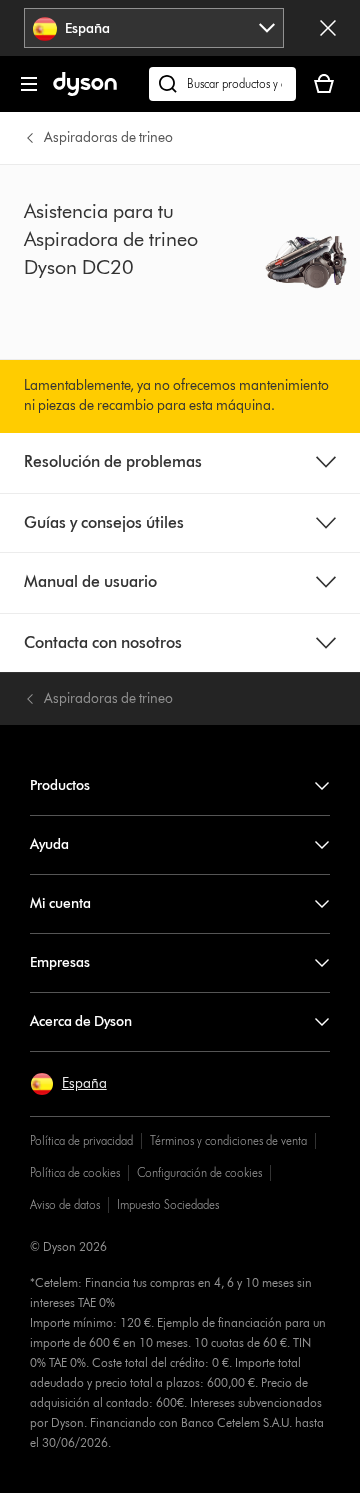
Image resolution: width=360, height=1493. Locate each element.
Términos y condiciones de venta (228, 1140)
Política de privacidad (81, 1140)
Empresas (60, 962)
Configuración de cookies (199, 1172)
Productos (60, 785)
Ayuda (49, 844)
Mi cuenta (60, 903)
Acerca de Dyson (81, 1021)
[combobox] (154, 28)
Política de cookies (75, 1172)
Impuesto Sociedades (168, 1204)
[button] (68, 1084)
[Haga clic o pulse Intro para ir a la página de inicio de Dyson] (85, 91)
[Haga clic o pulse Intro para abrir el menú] (29, 84)
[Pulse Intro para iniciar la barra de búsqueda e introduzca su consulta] (222, 84)
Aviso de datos (65, 1204)
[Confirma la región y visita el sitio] (328, 28)
